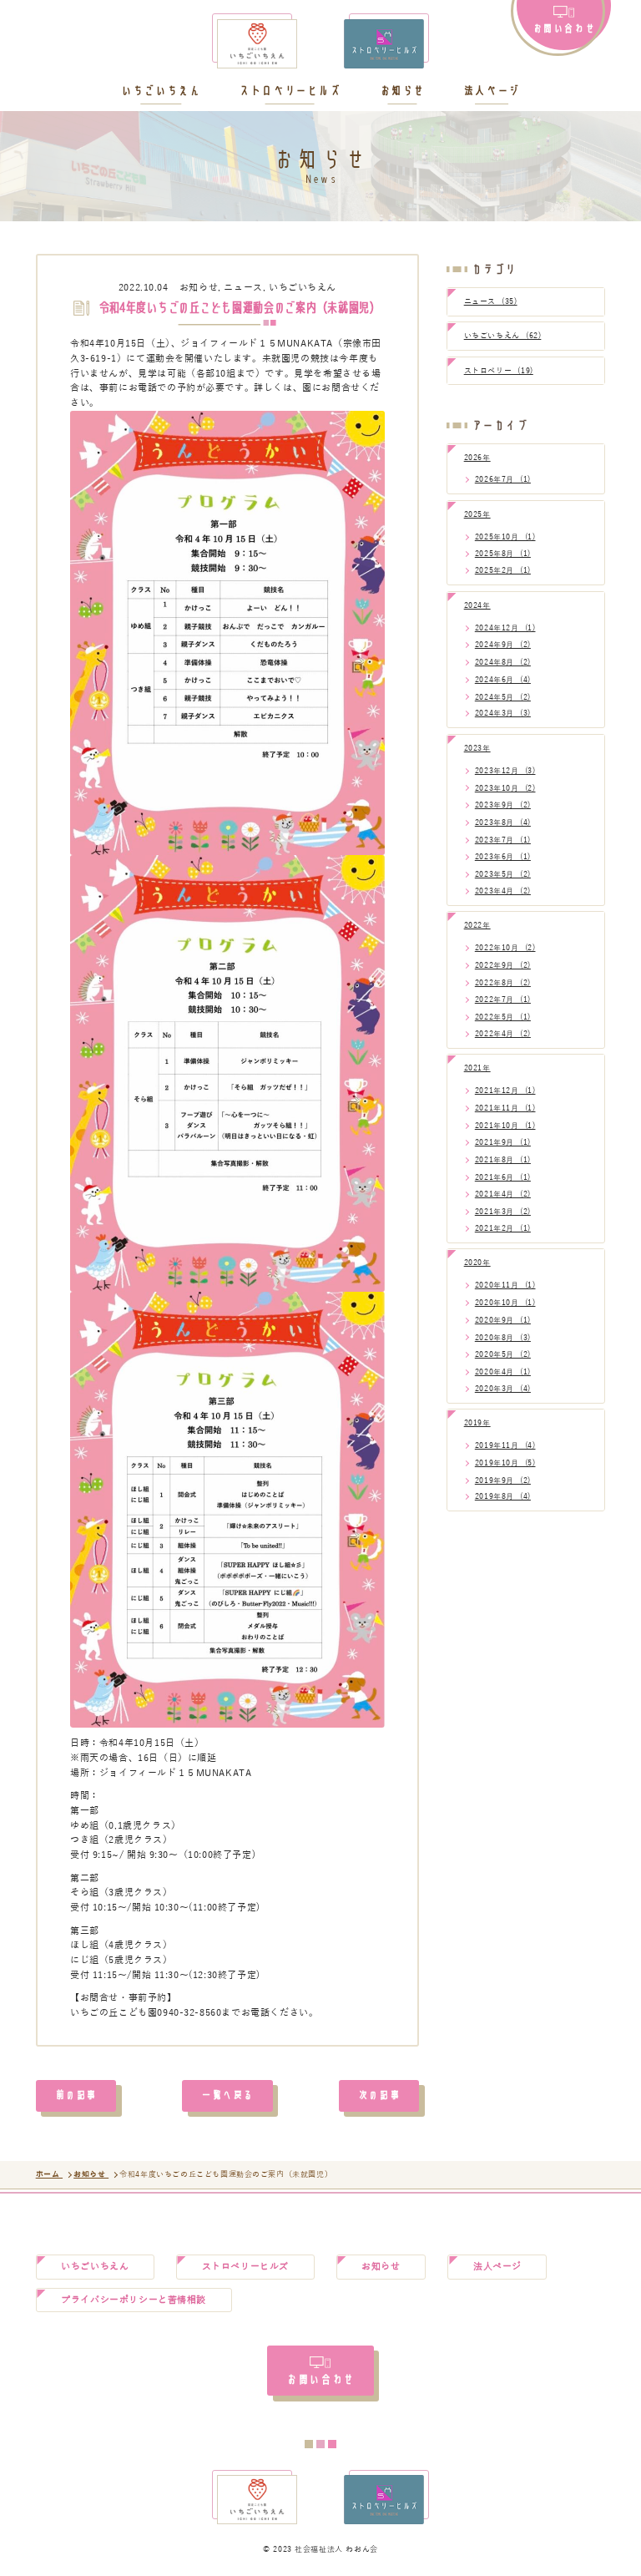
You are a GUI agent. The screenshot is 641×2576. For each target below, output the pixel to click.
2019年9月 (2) (503, 1480)
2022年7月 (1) (503, 1000)
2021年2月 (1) (503, 1228)
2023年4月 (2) (503, 891)
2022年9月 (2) (503, 965)
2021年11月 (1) (505, 1108)
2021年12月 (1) (505, 1091)
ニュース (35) (491, 301)
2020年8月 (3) (503, 1338)
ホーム (49, 2174)
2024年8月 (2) (503, 662)
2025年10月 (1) (505, 537)
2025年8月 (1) (503, 554)
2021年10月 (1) (505, 1126)
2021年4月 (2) (503, 1194)
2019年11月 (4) (505, 1445)
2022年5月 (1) (503, 1017)
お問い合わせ (564, 27)
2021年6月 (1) (503, 1177)
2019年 (477, 1423)
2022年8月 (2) (503, 983)
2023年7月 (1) (503, 840)
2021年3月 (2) (503, 1212)
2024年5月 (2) (503, 697)
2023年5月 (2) (503, 874)
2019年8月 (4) (503, 1496)
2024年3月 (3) (503, 713)
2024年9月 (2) (503, 645)
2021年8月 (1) (503, 1160)
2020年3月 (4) (503, 1389)
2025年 (477, 514)
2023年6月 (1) (503, 857)
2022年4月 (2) (503, 1034)
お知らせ (402, 91)
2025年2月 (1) (503, 570)
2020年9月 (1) (503, 1320)
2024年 (477, 605)
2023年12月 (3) (505, 771)
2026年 (477, 458)
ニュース (243, 288)
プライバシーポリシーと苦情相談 (134, 2300)
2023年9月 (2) (503, 805)
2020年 (477, 1263)
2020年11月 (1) (505, 1285)
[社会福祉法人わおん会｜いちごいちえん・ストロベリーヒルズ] (320, 44)
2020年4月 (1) (503, 1372)
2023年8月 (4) (503, 822)
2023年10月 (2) (505, 788)
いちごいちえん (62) (503, 336)
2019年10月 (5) (505, 1463)
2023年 (477, 748)
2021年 (477, 1068)
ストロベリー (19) (499, 371)
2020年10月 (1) (505, 1303)
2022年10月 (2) (505, 948)
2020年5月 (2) (503, 1354)
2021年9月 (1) (503, 1142)
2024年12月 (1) (505, 628)
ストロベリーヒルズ (290, 91)
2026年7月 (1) (503, 479)
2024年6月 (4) (503, 680)
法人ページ (492, 91)
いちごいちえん (161, 91)
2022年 (477, 925)
